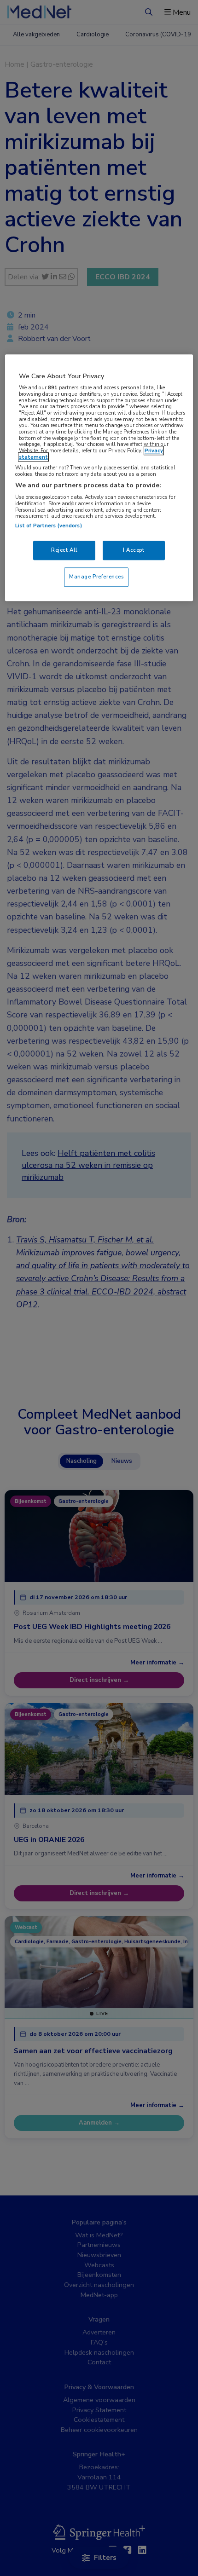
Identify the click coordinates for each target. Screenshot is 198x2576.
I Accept (134, 550)
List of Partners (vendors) (49, 526)
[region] (99, 478)
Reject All (64, 550)
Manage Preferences (96, 577)
